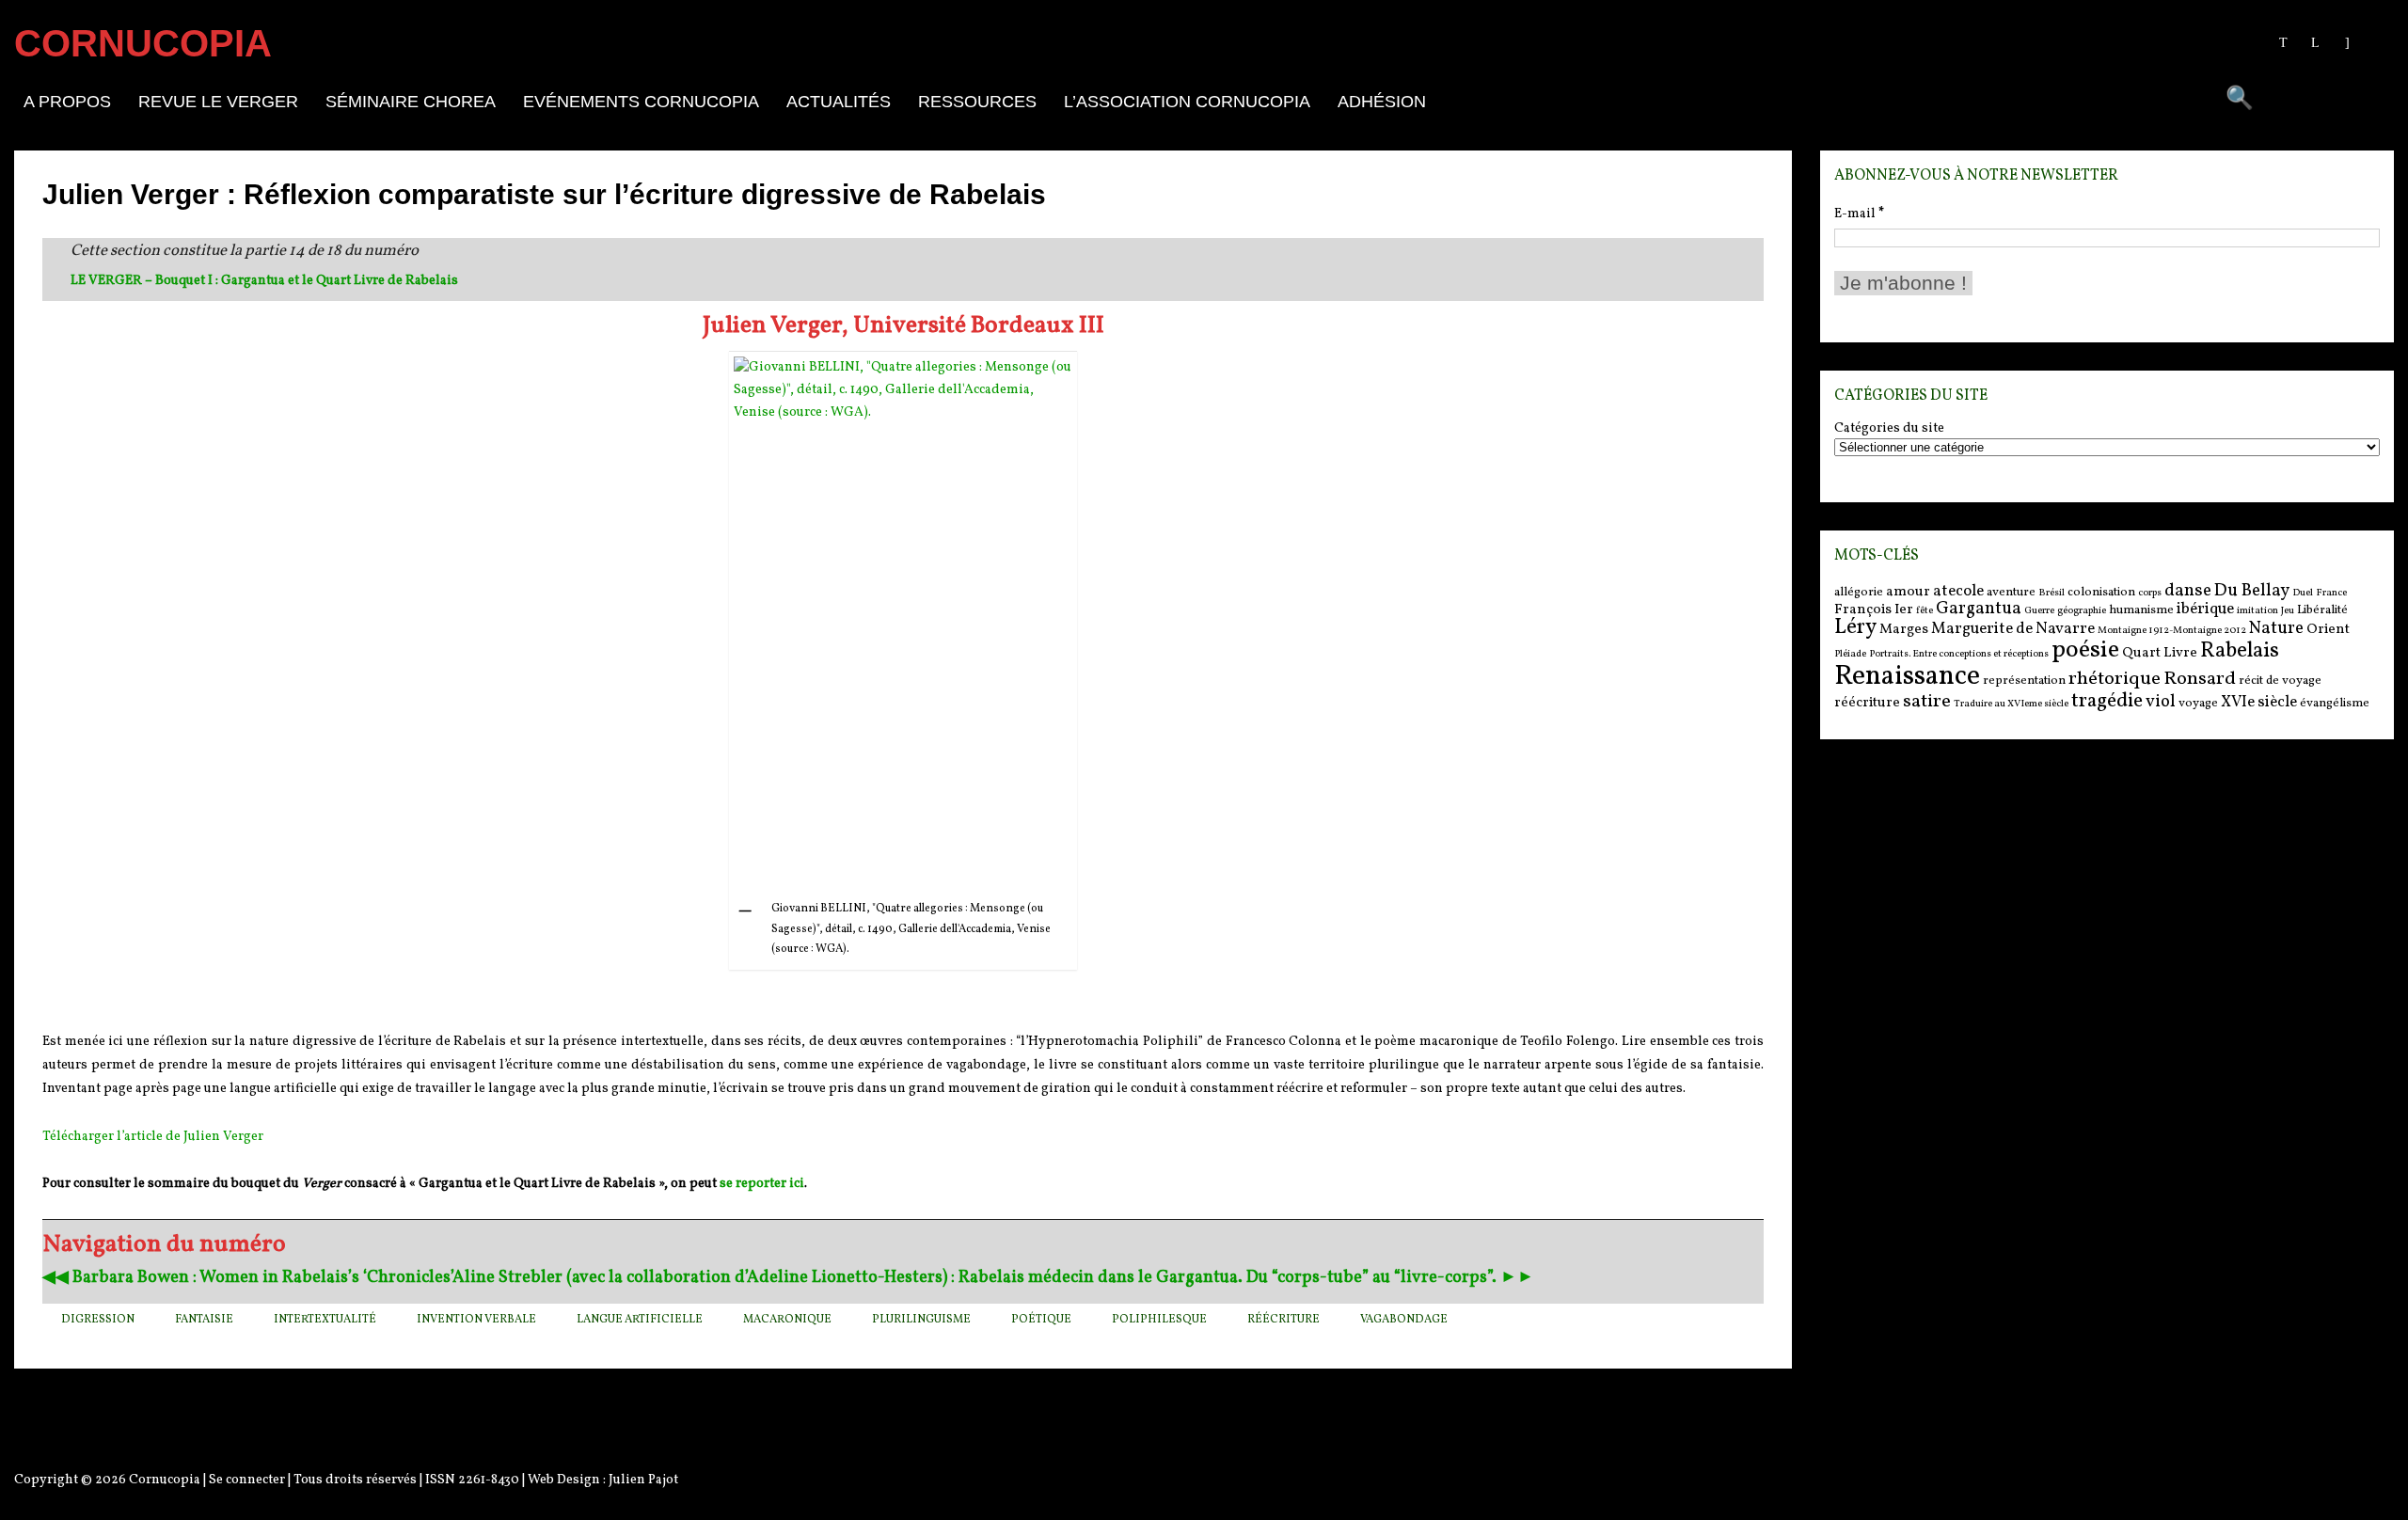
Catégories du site (1889, 429)
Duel (2303, 593)
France (2331, 593)
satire (1927, 702)
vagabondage (1404, 1320)
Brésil (2052, 593)
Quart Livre (2160, 653)
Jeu (2288, 611)
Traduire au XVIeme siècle (2011, 704)
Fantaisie (204, 1320)
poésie (2085, 650)
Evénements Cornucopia (641, 102)
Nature (2276, 628)
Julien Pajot (643, 1480)
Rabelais (2240, 651)
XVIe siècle (2259, 702)
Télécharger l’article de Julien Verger (153, 1137)
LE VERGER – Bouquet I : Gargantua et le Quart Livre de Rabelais (264, 281)
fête (1925, 611)
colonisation (2101, 592)
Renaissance (1907, 677)
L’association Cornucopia (1187, 102)
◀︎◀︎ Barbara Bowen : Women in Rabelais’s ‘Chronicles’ (247, 1278)
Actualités (839, 102)
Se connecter (247, 1480)
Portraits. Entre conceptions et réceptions (1959, 654)
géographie (2082, 611)
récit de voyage (2280, 681)
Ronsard (2200, 679)
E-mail (1859, 214)
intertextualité (325, 1320)
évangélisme (2335, 703)
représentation (2024, 681)
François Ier (1874, 610)
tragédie (2107, 701)
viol (2161, 702)
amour (1908, 592)
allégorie (1859, 592)
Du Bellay (2252, 591)
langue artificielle (640, 1320)
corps (2150, 593)
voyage (2198, 703)
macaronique (787, 1320)
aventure (2011, 592)
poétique (1041, 1320)
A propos (67, 102)
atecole (1958, 591)
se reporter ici (762, 1184)
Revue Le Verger (218, 102)
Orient (2328, 630)
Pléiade (1850, 654)
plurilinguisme (921, 1320)
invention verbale (476, 1320)
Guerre (2039, 611)
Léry (1855, 628)
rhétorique (2115, 679)
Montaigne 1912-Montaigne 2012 (2172, 631)
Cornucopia (165, 1480)
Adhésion (1382, 102)
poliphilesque (1159, 1320)
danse (2188, 591)
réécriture (1283, 1320)
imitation (2257, 611)
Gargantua (1979, 609)
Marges (1904, 630)
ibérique (2205, 609)
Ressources (977, 102)
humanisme (2141, 610)
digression (98, 1320)
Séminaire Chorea (411, 102)
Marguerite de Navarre (2013, 629)
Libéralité (2322, 610)
